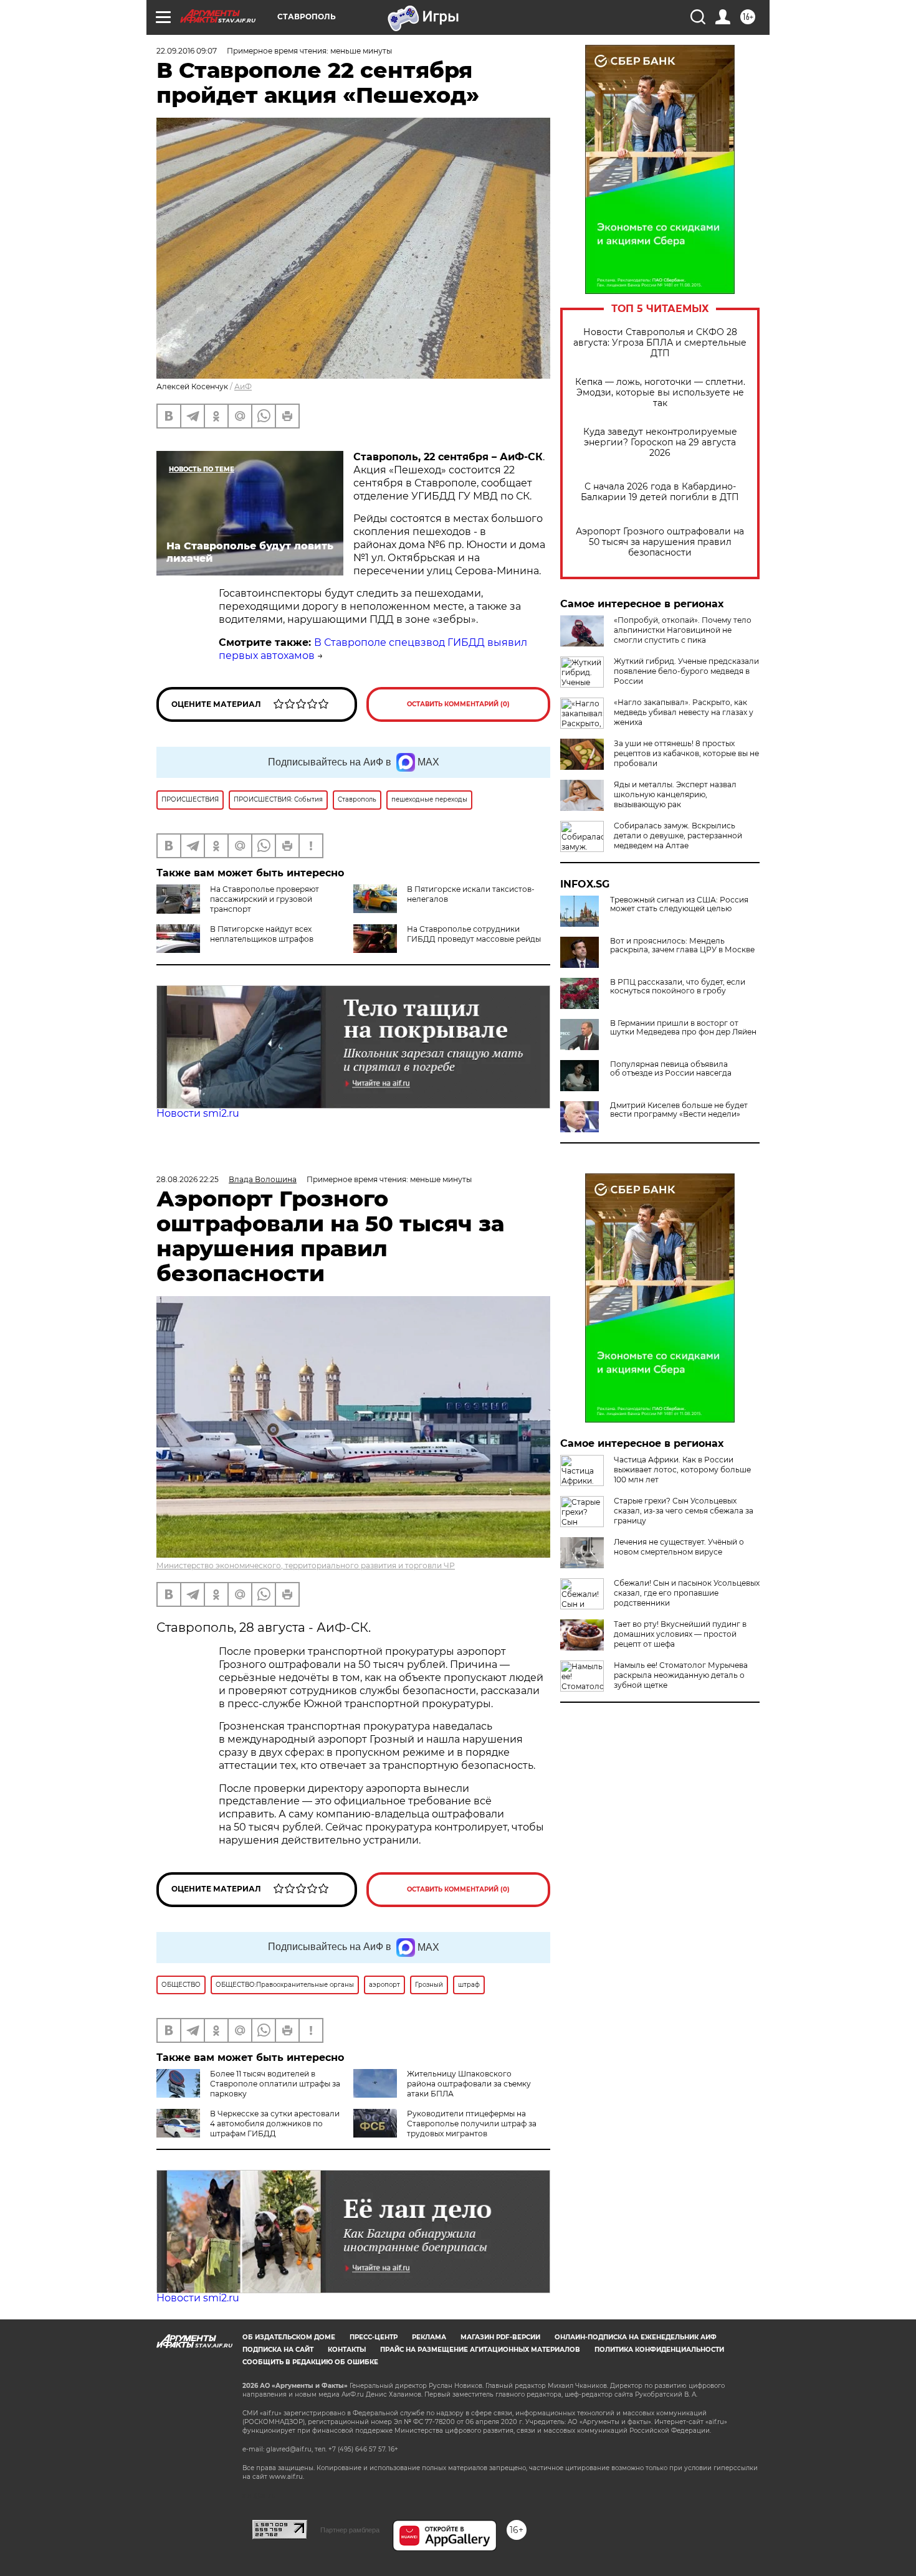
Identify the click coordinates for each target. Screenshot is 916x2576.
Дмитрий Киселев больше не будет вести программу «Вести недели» (679, 1110)
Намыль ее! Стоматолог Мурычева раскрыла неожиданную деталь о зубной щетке (681, 1675)
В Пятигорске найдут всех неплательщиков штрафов (262, 934)
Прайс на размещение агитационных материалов (480, 2350)
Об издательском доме (289, 2337)
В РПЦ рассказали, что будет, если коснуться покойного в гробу (678, 987)
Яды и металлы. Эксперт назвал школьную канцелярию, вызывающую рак (675, 794)
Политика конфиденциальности (659, 2350)
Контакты (347, 2350)
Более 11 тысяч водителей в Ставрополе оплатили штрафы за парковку (275, 2084)
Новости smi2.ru (198, 1113)
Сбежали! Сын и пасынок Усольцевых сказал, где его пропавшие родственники (687, 1593)
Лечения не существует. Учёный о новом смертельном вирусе (679, 1547)
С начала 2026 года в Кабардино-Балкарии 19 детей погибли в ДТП (660, 492)
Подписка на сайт (278, 2350)
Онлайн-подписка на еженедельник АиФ (636, 2337)
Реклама (429, 2337)
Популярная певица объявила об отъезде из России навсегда (671, 1069)
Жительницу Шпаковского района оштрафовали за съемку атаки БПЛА (469, 2084)
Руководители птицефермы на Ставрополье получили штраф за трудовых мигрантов (472, 2124)
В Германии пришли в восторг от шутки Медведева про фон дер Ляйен (683, 1028)
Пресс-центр (374, 2337)
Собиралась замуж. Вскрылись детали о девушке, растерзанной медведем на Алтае (678, 836)
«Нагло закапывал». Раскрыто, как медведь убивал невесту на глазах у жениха (684, 712)
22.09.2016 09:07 (187, 51)
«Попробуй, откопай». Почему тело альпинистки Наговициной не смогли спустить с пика (683, 630)
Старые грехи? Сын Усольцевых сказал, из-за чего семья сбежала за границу (684, 1511)
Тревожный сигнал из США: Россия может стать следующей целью (679, 904)
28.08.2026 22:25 (188, 1179)
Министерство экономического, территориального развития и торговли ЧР (306, 1565)
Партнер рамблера (350, 2530)
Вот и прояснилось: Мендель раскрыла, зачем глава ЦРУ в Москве (682, 945)
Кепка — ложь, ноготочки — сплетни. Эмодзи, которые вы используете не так (660, 393)
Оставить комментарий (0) (458, 704)
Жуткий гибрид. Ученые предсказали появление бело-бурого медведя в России (686, 671)
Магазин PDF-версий (500, 2337)
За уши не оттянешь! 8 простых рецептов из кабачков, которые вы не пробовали (686, 753)
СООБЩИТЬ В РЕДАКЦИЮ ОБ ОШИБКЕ (310, 2362)
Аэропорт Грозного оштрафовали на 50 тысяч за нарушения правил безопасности (660, 542)
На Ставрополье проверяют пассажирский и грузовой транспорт (265, 899)
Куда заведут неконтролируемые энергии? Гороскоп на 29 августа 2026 (660, 443)
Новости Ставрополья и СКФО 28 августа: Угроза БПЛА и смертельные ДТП (660, 343)
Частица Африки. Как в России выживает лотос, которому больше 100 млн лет (682, 1470)
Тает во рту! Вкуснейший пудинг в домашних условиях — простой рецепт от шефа (680, 1634)
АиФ (243, 386)
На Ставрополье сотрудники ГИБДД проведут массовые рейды (474, 934)
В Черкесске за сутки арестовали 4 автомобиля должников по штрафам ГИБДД (275, 2124)
